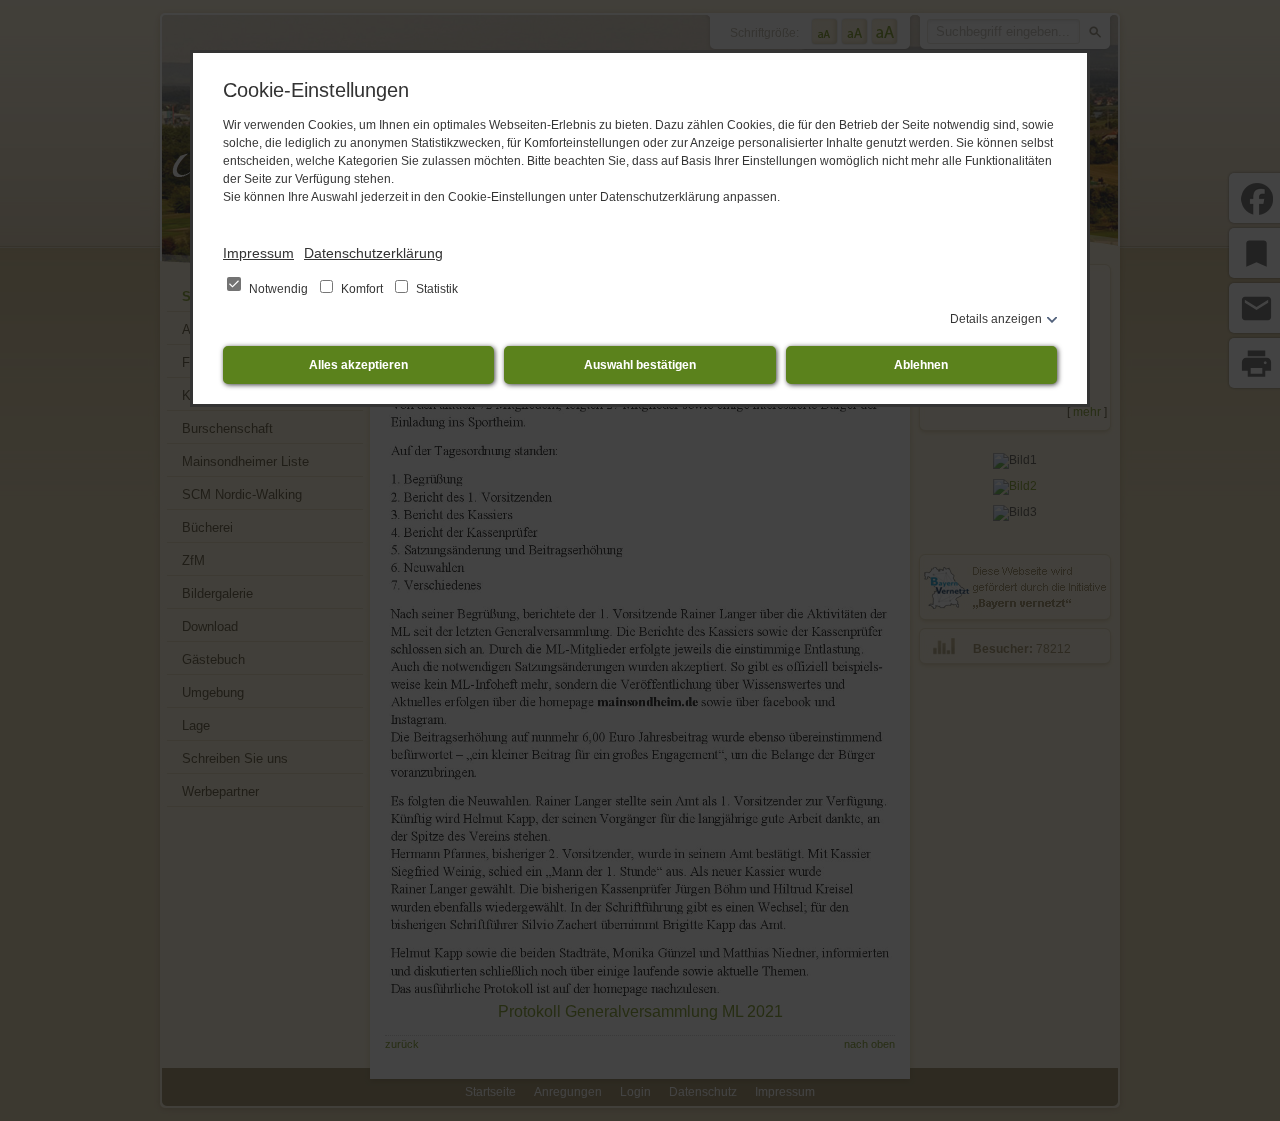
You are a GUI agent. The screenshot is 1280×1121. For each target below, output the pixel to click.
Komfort (362, 289)
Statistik (435, 289)
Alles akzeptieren (358, 365)
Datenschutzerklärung (373, 253)
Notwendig (278, 289)
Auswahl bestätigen (640, 365)
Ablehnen (921, 365)
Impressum (258, 253)
